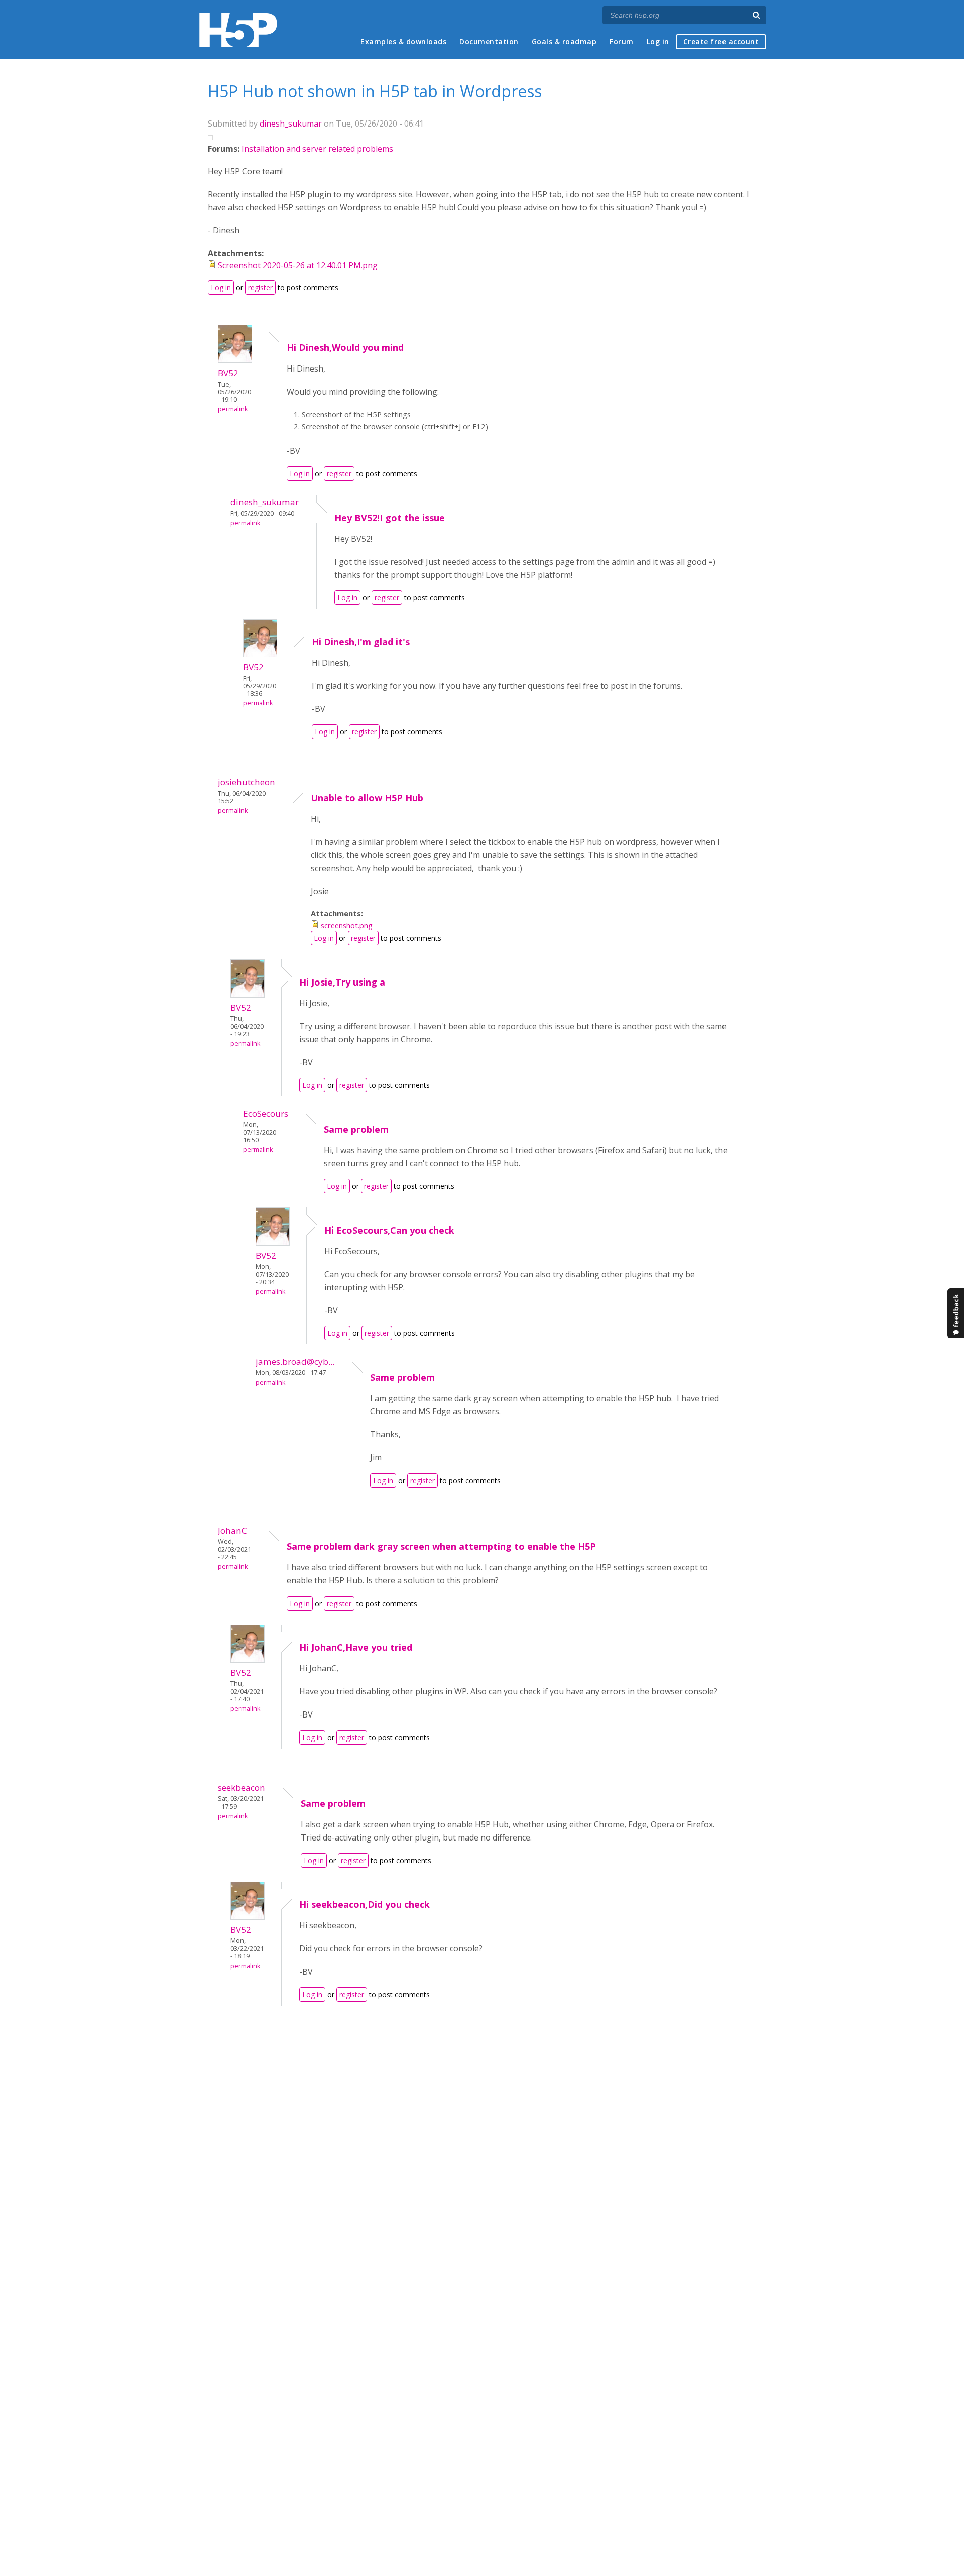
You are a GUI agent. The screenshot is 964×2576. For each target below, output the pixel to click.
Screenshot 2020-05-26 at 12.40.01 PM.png (298, 265)
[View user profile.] (235, 360)
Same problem (356, 1129)
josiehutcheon (247, 782)
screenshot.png (347, 925)
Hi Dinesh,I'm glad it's (361, 642)
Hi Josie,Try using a (342, 982)
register (260, 287)
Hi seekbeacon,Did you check (365, 1904)
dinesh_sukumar (291, 124)
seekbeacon (242, 1788)
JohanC (232, 1530)
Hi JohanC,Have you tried (356, 1647)
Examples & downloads (403, 41)
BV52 (228, 373)
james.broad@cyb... (295, 1361)
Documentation (489, 41)
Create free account (721, 41)
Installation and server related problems (317, 149)
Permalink (233, 409)
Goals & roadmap (564, 41)
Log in (658, 41)
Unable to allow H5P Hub (367, 798)
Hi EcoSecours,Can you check (389, 1230)
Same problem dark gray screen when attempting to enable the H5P (441, 1546)
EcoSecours (266, 1113)
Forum (622, 41)
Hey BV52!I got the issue (390, 518)
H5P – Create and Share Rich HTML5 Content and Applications (238, 30)
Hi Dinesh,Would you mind (345, 347)
